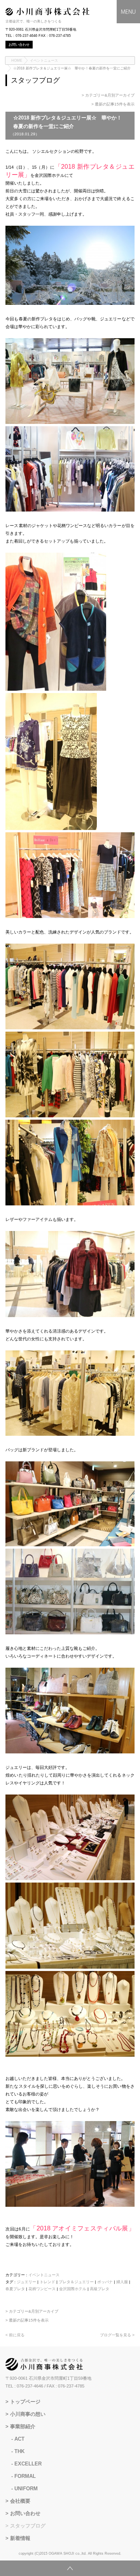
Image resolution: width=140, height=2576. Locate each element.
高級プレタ (100, 2289)
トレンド (47, 2282)
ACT (19, 2439)
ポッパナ (105, 2282)
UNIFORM (26, 2489)
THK (19, 2451)
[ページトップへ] (70, 2568)
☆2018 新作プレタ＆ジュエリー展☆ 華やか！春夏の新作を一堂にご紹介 (72, 68)
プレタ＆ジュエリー (76, 2282)
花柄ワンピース (42, 2289)
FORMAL (25, 2476)
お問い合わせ (25, 2513)
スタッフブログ (28, 2526)
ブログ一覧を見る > (117, 2335)
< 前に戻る (15, 2335)
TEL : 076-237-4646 (24, 2386)
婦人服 (122, 2282)
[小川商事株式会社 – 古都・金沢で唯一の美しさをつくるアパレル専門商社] (47, 14)
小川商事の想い (28, 2414)
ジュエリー (26, 2282)
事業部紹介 (23, 2426)
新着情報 (20, 2538)
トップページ (25, 2402)
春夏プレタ (15, 2289)
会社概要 (20, 2501)
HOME (17, 61)
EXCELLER (28, 2464)
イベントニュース (44, 61)
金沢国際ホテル (73, 2289)
